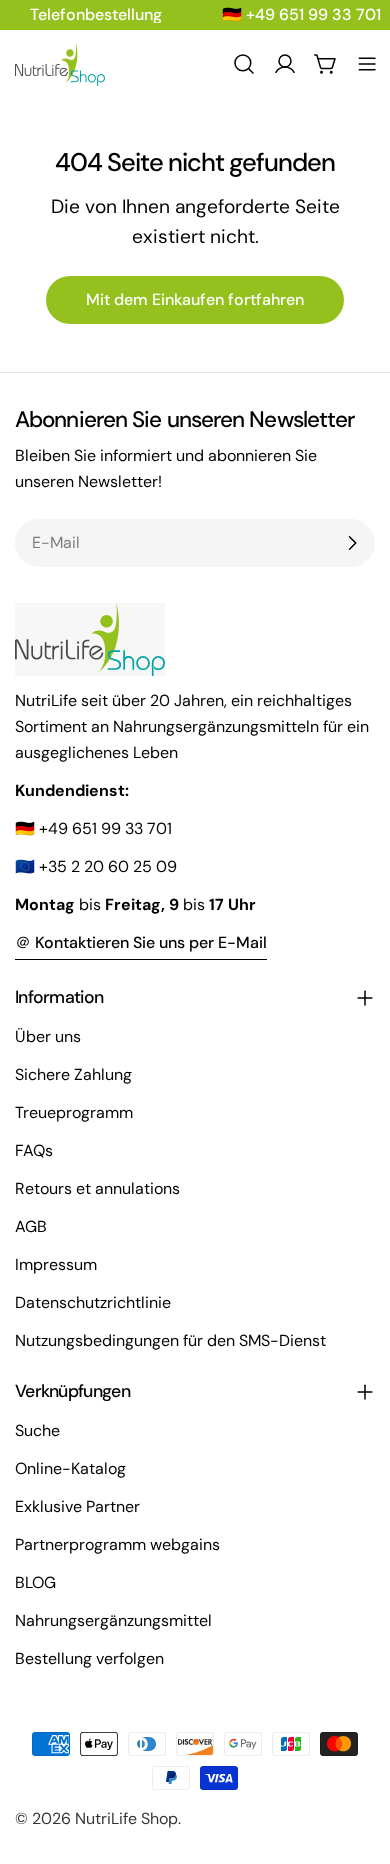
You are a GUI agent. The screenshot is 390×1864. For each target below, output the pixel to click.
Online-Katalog (70, 1468)
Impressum (56, 1264)
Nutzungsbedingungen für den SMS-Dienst (170, 1340)
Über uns (48, 1036)
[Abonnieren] (352, 543)
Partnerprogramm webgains (117, 1544)
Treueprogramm (74, 1112)
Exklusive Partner (77, 1506)
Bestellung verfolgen (89, 1658)
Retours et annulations (97, 1188)
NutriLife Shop (126, 1818)
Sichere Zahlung (73, 1074)
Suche (37, 1430)
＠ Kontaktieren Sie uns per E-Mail (141, 942)
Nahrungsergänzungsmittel (113, 1620)
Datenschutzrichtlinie (93, 1302)
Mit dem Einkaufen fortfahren (195, 299)
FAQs (34, 1150)
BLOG (35, 1582)
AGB (31, 1226)
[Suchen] (244, 64)
